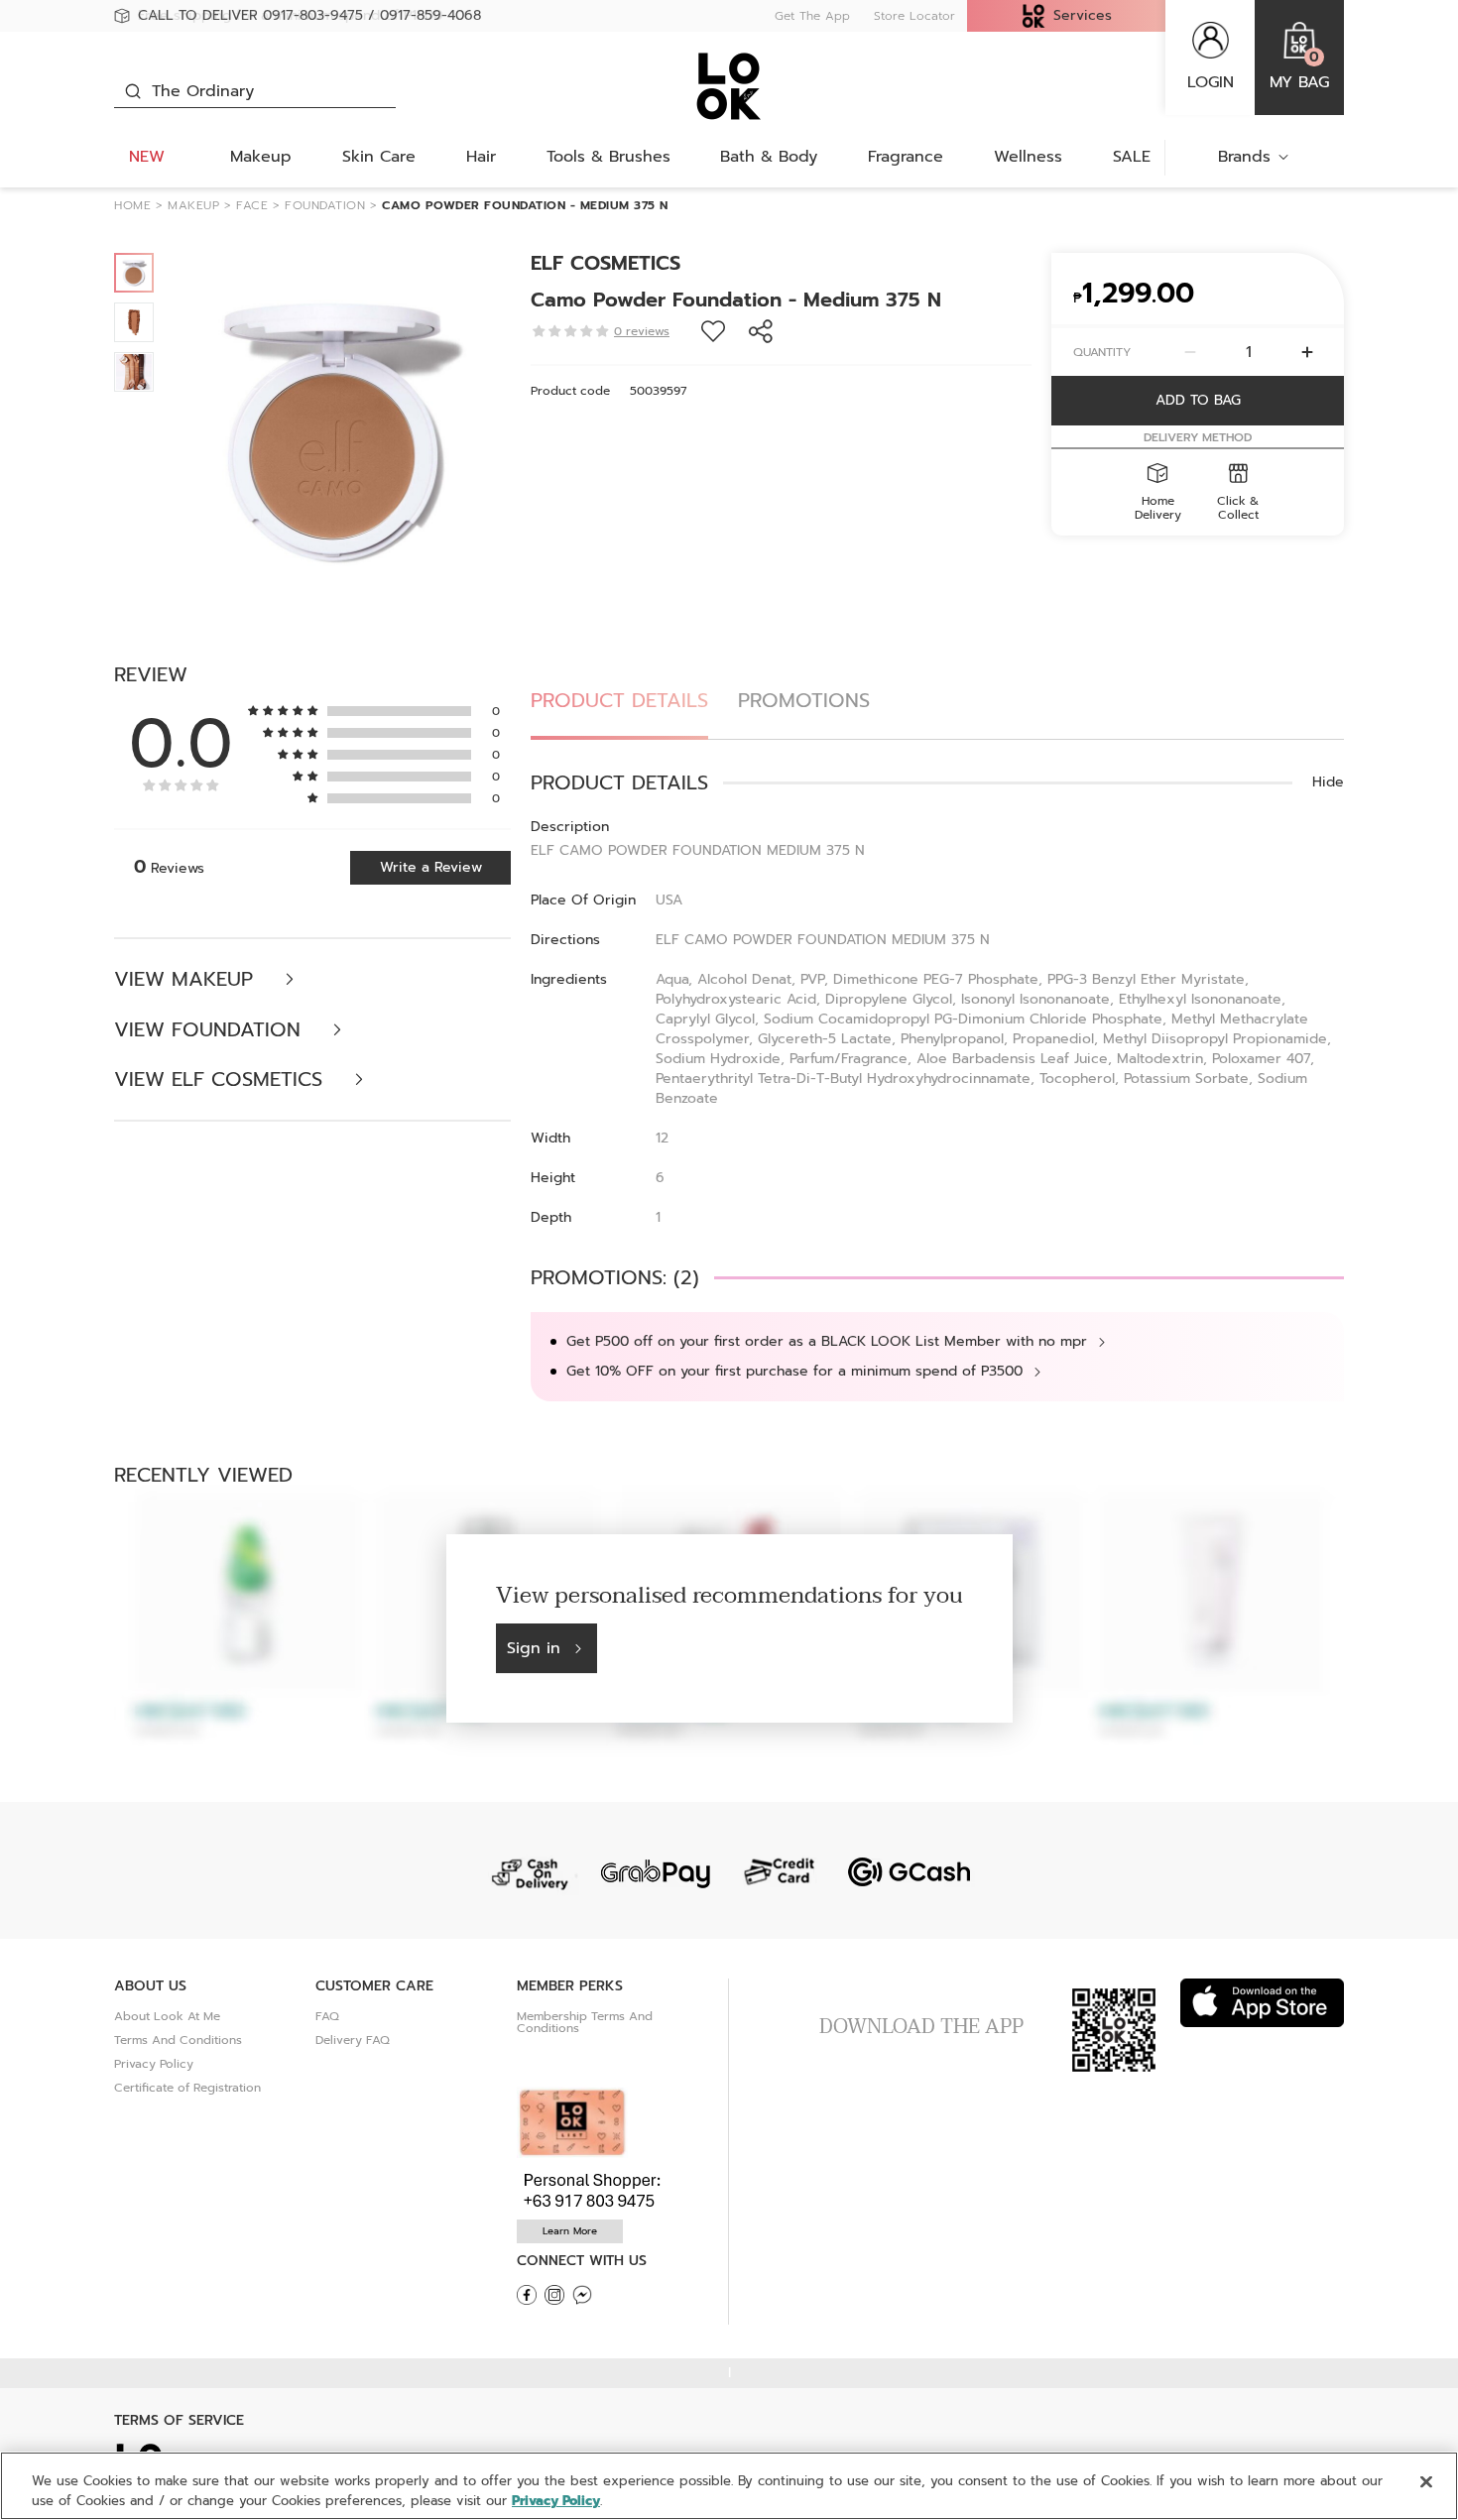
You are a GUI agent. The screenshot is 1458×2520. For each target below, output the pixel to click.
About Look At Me (167, 2016)
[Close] (1426, 2482)
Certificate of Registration (187, 2088)
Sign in (534, 1648)
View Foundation (211, 1030)
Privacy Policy (154, 2064)
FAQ (327, 2016)
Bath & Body (769, 157)
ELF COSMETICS (606, 263)
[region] (729, 2486)
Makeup (261, 157)
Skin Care (379, 157)
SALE (1132, 157)
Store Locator (914, 16)
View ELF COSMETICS (222, 1080)
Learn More (570, 2231)
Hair (481, 157)
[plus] (1307, 352)
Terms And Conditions (178, 2040)
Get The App (812, 16)
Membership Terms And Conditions (585, 2022)
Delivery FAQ (353, 2040)
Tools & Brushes (608, 157)
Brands (1244, 157)
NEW (147, 157)
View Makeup (187, 979)
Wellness (1028, 157)
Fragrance (906, 157)
